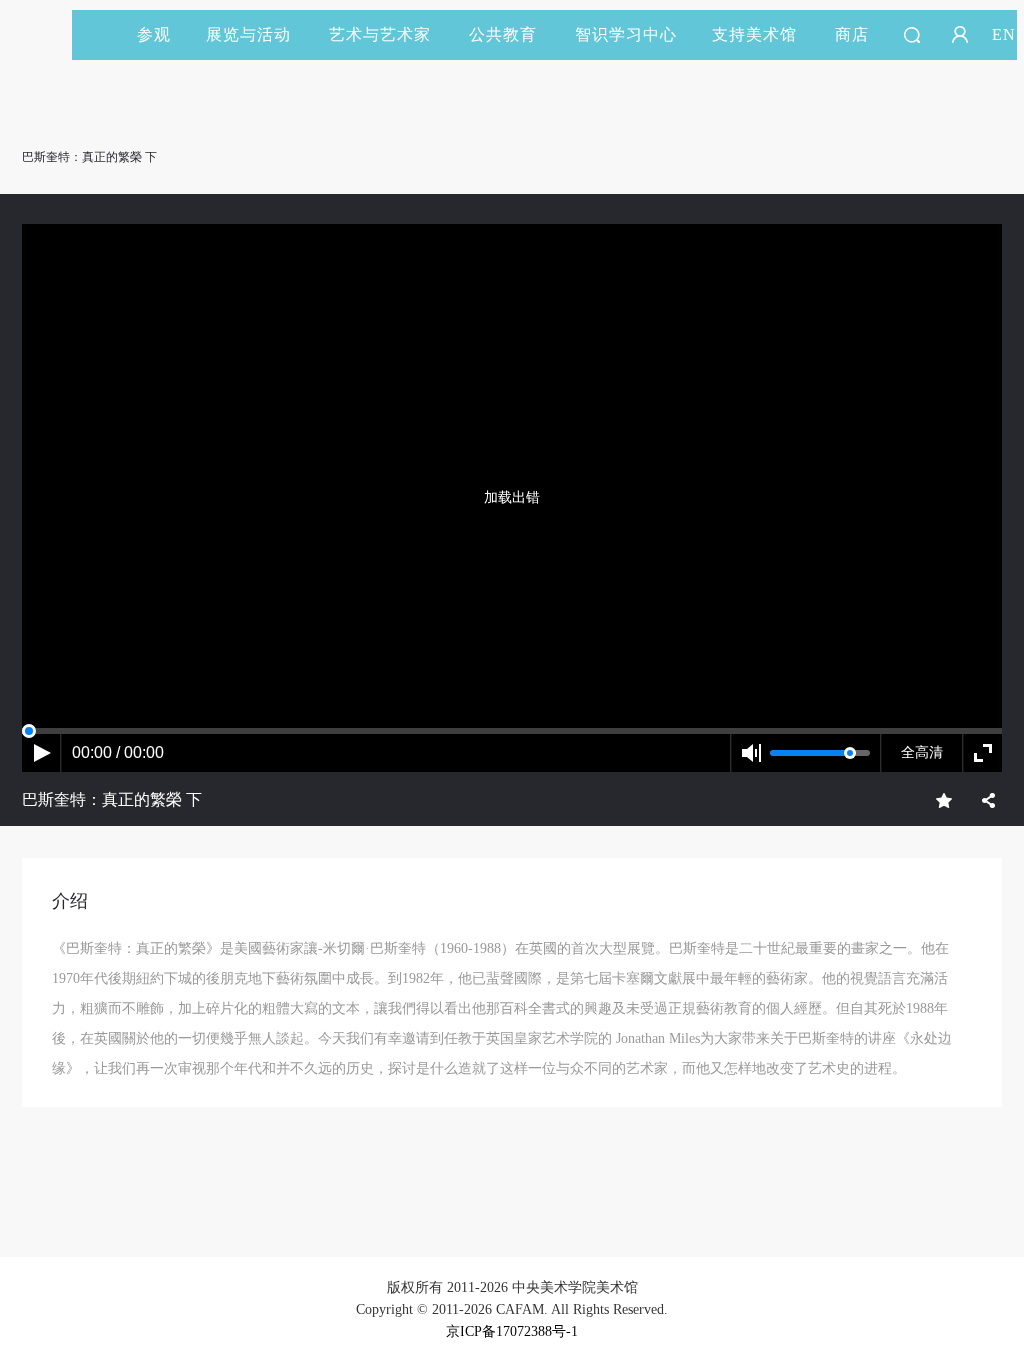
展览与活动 (248, 34)
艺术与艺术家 (380, 34)
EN (1004, 34)
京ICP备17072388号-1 (512, 1331)
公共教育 (503, 34)
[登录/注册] (960, 35)
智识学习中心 (626, 34)
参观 (154, 34)
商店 (852, 34)
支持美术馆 (754, 34)
